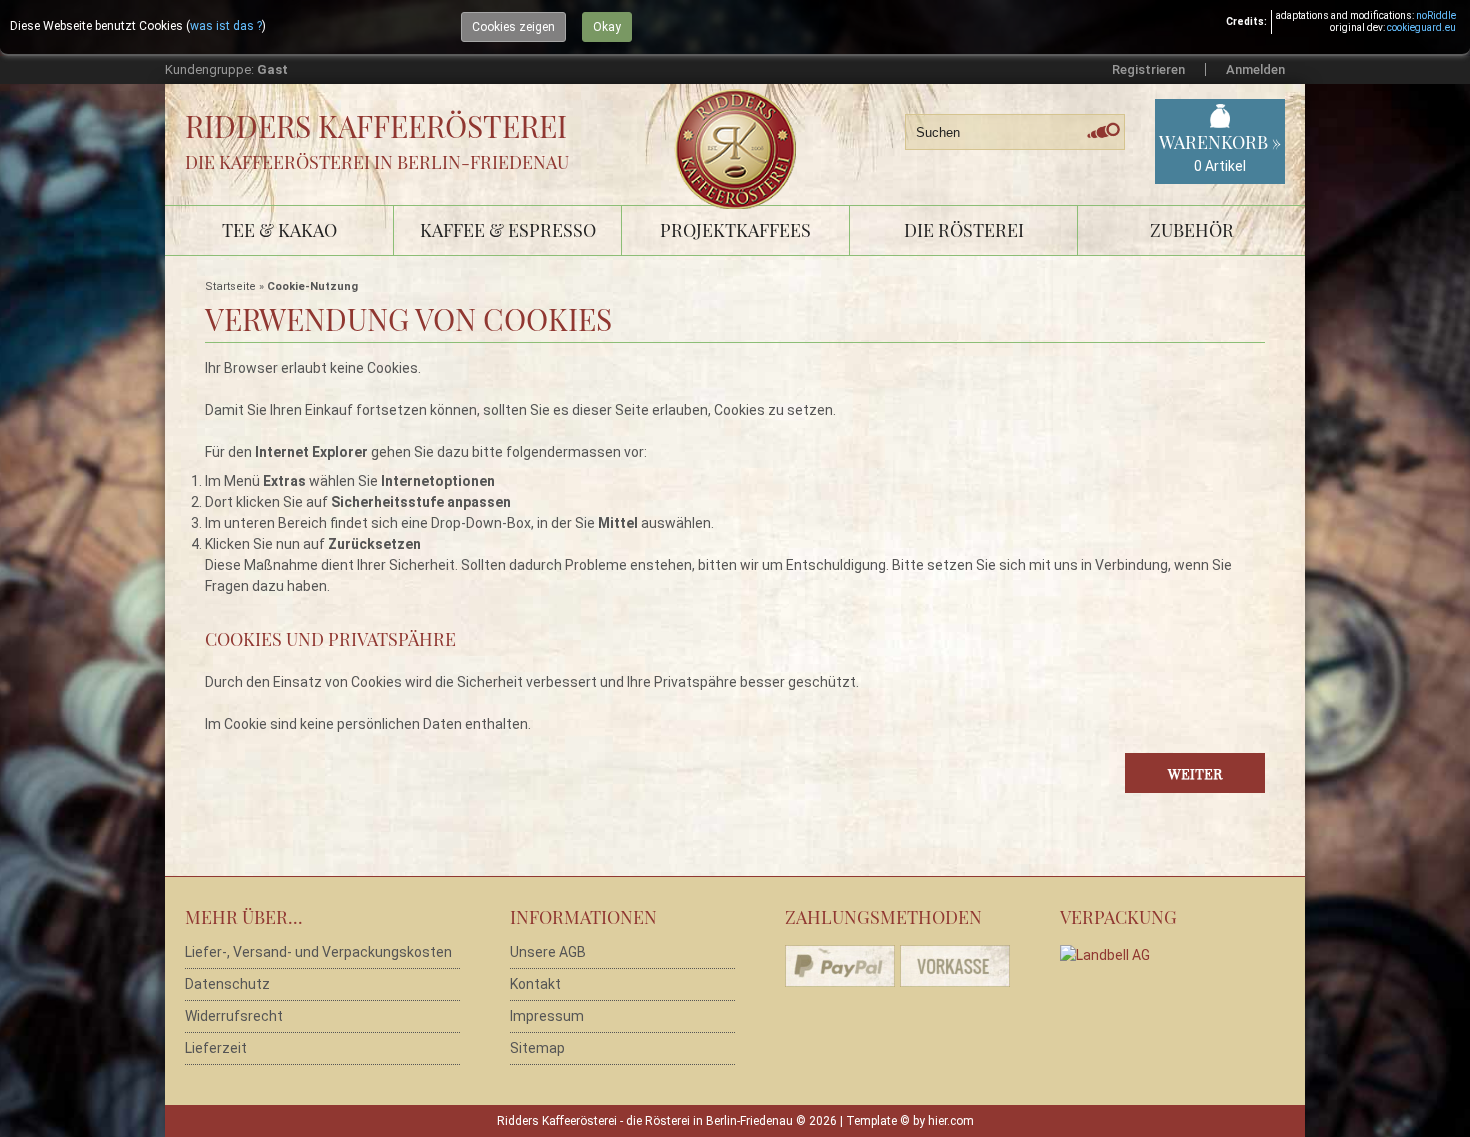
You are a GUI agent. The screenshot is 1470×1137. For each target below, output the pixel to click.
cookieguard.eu (1421, 27)
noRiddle (1436, 15)
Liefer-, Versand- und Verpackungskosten (318, 952)
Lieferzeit (216, 1048)
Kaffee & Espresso (508, 230)
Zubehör (1192, 230)
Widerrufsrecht (234, 1016)
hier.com (951, 1121)
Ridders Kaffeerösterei (376, 126)
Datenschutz (227, 984)
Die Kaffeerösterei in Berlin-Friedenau (377, 162)
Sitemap (537, 1048)
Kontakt (535, 984)
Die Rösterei (964, 230)
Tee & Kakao (279, 230)
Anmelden (1255, 69)
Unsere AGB (548, 952)
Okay (607, 27)
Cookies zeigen (513, 27)
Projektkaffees (735, 230)
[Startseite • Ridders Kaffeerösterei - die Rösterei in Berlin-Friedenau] (742, 126)
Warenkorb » (1220, 152)
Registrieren (1148, 69)
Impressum (547, 1016)
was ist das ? (226, 26)
